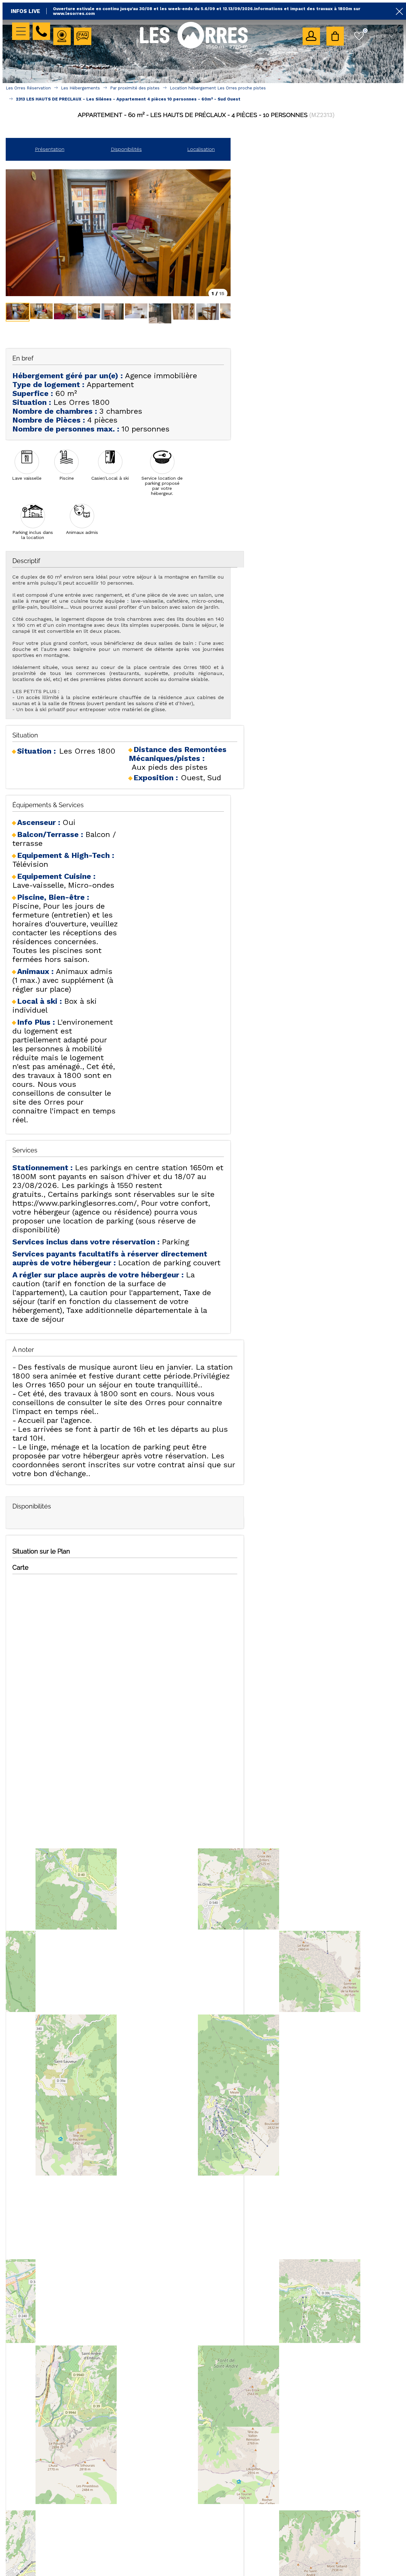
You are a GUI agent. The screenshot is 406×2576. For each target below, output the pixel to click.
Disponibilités (126, 149)
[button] (335, 36)
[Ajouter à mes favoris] (206, 129)
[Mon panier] (335, 36)
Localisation (201, 149)
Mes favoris (365, 30)
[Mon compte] (311, 36)
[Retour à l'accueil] (194, 48)
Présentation (50, 149)
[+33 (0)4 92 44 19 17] (41, 31)
